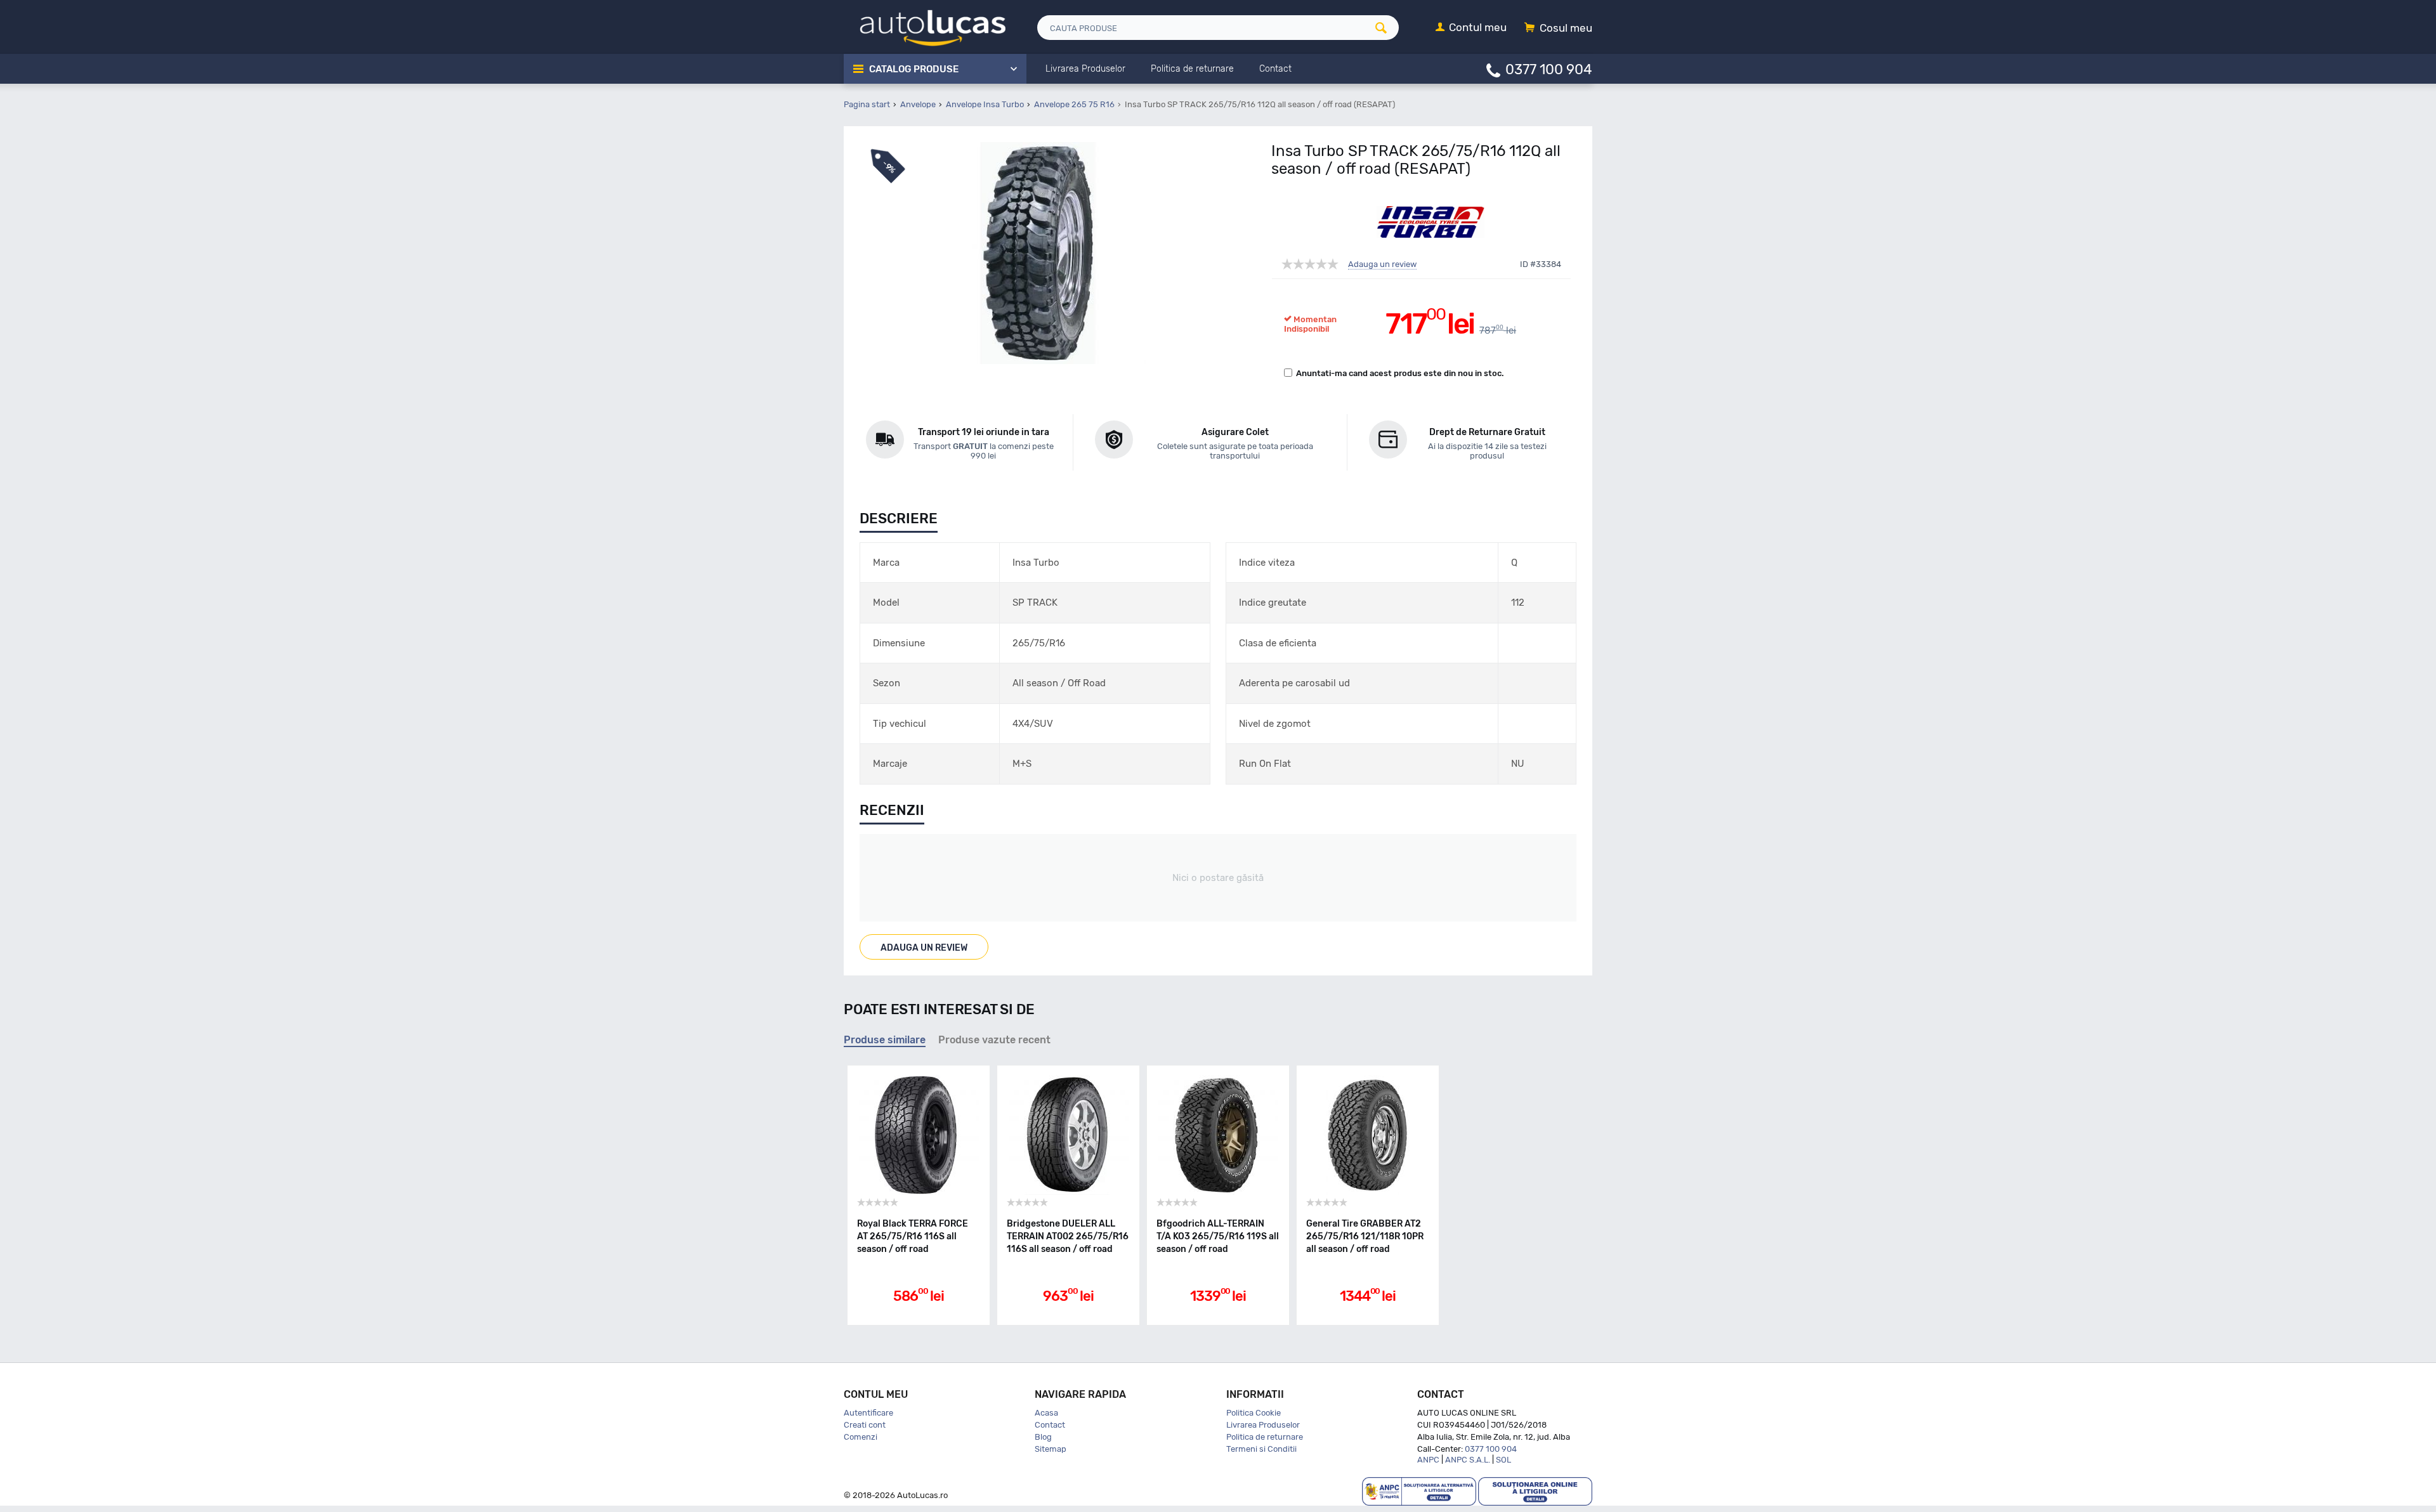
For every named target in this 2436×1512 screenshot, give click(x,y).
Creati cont (865, 1425)
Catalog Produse (914, 69)
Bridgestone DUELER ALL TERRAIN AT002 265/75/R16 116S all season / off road (1068, 1236)
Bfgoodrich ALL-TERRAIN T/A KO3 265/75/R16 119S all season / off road (1218, 1236)
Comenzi (861, 1437)
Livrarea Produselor (1263, 1425)
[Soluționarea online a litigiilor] (1535, 1491)
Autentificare (868, 1413)
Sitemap (1051, 1449)
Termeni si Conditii (1261, 1449)
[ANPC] (1419, 1491)
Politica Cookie (1254, 1413)
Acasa (1046, 1413)
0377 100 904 (1549, 69)
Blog (1043, 1437)
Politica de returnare (1265, 1437)
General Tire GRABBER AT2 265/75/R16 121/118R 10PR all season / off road (1365, 1236)
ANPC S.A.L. (1468, 1460)
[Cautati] (1385, 28)
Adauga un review (1382, 264)
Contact (1050, 1425)
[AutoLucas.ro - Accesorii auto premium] (925, 26)
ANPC (1428, 1460)
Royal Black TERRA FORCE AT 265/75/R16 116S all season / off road (913, 1236)
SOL (1503, 1460)
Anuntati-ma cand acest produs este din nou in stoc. (1400, 373)
